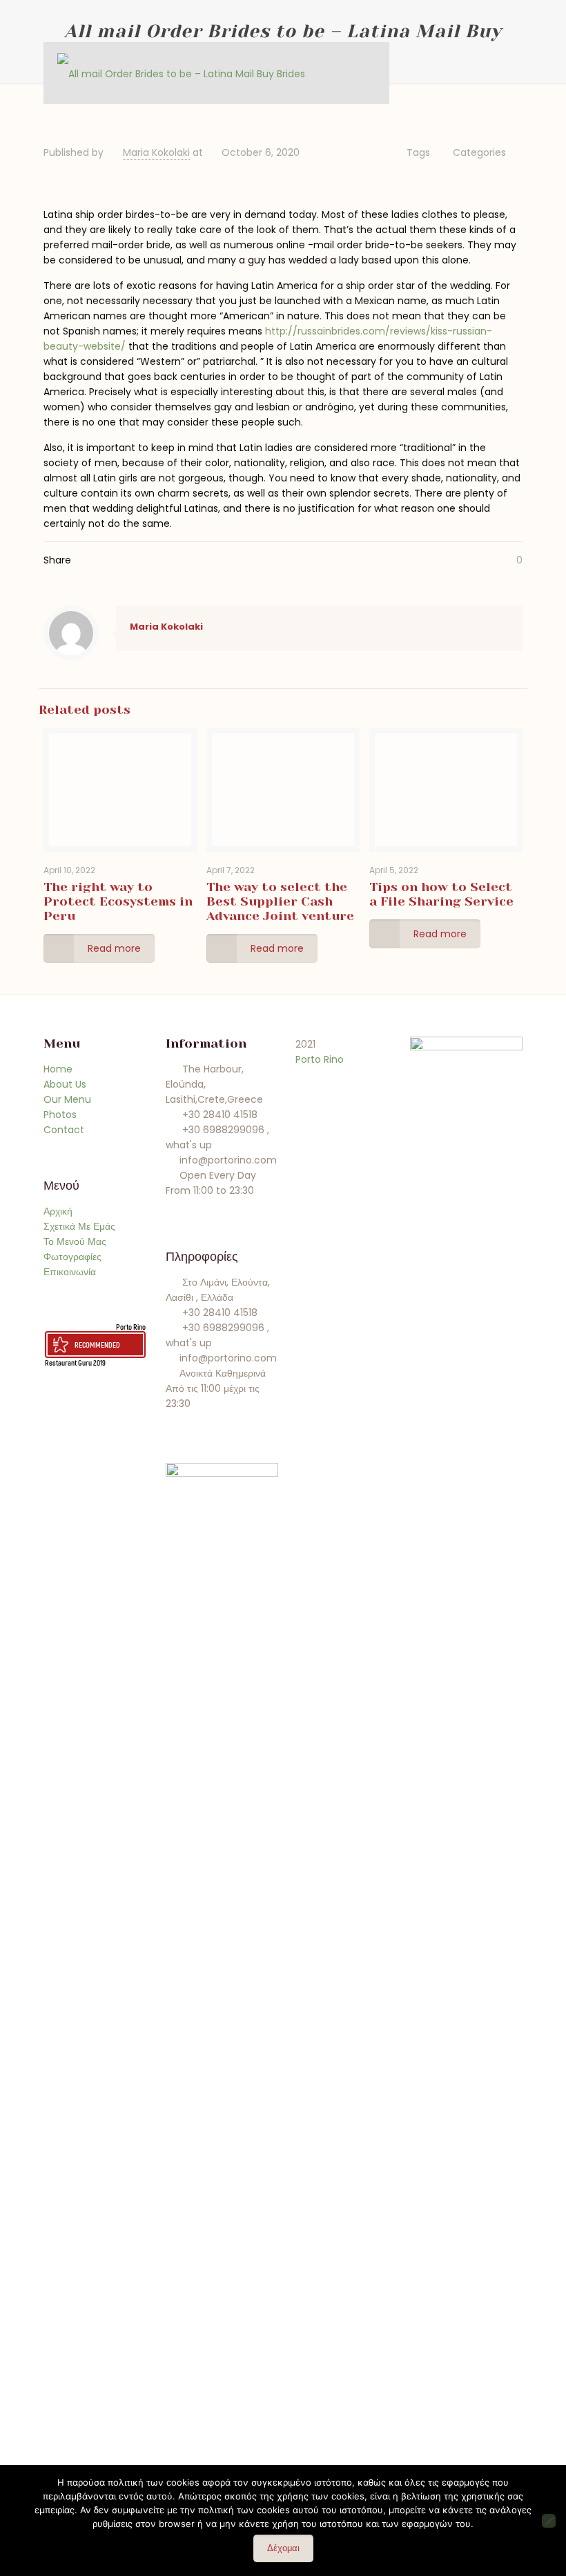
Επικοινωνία (70, 1272)
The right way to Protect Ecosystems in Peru (118, 901)
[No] (549, 2521)
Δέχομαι (283, 2548)
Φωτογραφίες (72, 1257)
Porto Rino (131, 1327)
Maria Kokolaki (156, 152)
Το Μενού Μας (75, 1241)
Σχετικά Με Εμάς (79, 1226)
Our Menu (67, 1099)
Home (58, 1069)
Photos (60, 1115)
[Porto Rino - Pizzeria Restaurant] (181, 73)
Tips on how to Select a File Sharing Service (441, 894)
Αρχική (58, 1211)
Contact (64, 1130)
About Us (65, 1084)
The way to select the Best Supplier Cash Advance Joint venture (280, 901)
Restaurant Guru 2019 (75, 1362)
